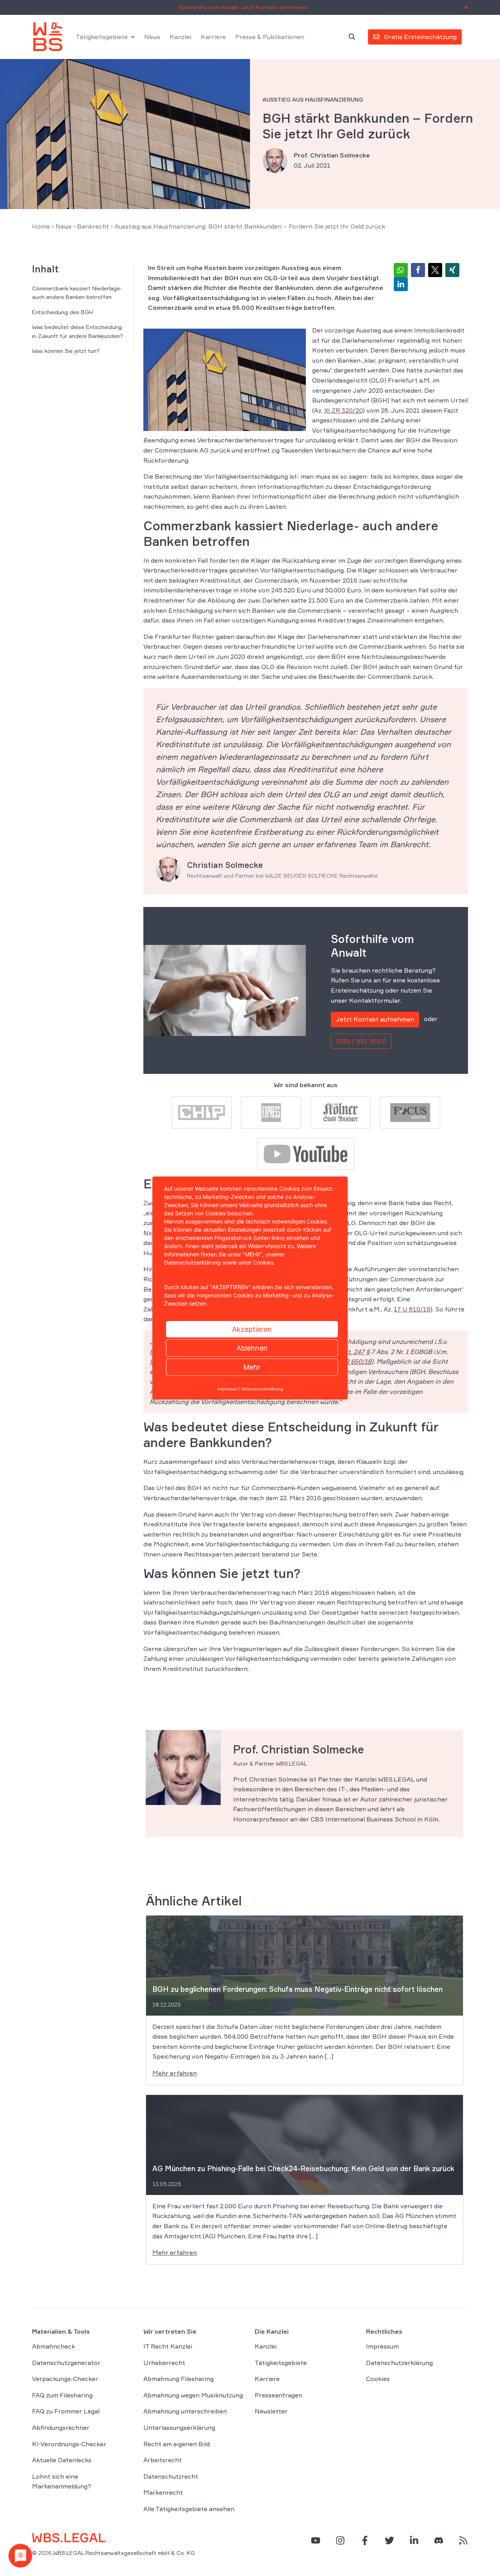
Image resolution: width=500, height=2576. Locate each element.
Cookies (378, 2379)
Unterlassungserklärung (179, 2428)
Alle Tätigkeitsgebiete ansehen (189, 2509)
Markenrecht (163, 2492)
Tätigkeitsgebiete (102, 37)
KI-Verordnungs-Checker (69, 2444)
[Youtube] (305, 1153)
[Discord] (439, 2540)
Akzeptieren (252, 1329)
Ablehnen (252, 1348)
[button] (401, 270)
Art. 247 (353, 1352)
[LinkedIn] (414, 2540)
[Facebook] (365, 2540)
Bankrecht (93, 226)
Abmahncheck (54, 2346)
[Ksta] (341, 1112)
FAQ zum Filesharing (62, 2395)
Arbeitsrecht (162, 2460)
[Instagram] (340, 2540)
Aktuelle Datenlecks (62, 2460)
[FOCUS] (410, 1112)
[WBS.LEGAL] (48, 37)
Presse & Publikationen (270, 37)
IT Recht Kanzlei (168, 2346)
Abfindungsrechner (61, 2428)
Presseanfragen (279, 2395)
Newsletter (271, 2411)
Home (41, 226)
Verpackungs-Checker (65, 2379)
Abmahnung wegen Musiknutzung (193, 2395)
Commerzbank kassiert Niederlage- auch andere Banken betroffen (77, 292)
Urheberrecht (164, 2363)
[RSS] (463, 2540)
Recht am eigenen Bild (177, 2444)
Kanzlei (180, 37)
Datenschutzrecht (171, 2476)
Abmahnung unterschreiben (185, 2411)
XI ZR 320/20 (344, 410)
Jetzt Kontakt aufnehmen (375, 1019)
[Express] (271, 1112)
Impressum (382, 2346)
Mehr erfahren (175, 2073)
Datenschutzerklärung (399, 2363)
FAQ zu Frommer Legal (66, 2411)
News (152, 37)
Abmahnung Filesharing (179, 2379)
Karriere (213, 37)
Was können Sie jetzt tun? (66, 351)
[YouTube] (316, 2540)
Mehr (252, 1367)
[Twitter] (389, 2540)
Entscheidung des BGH (62, 312)
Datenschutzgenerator (66, 2363)
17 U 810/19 (412, 1309)
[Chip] (202, 1112)
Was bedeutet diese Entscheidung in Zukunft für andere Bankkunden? (78, 331)
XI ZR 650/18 (353, 1361)
